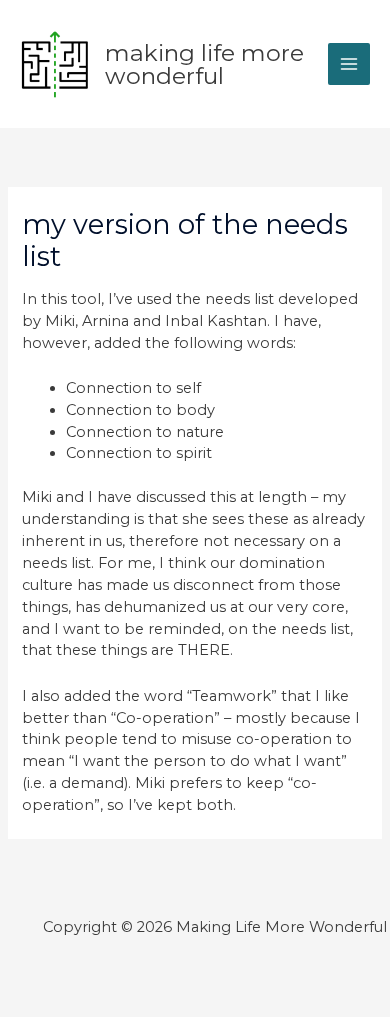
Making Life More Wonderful (204, 64)
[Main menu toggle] (349, 64)
